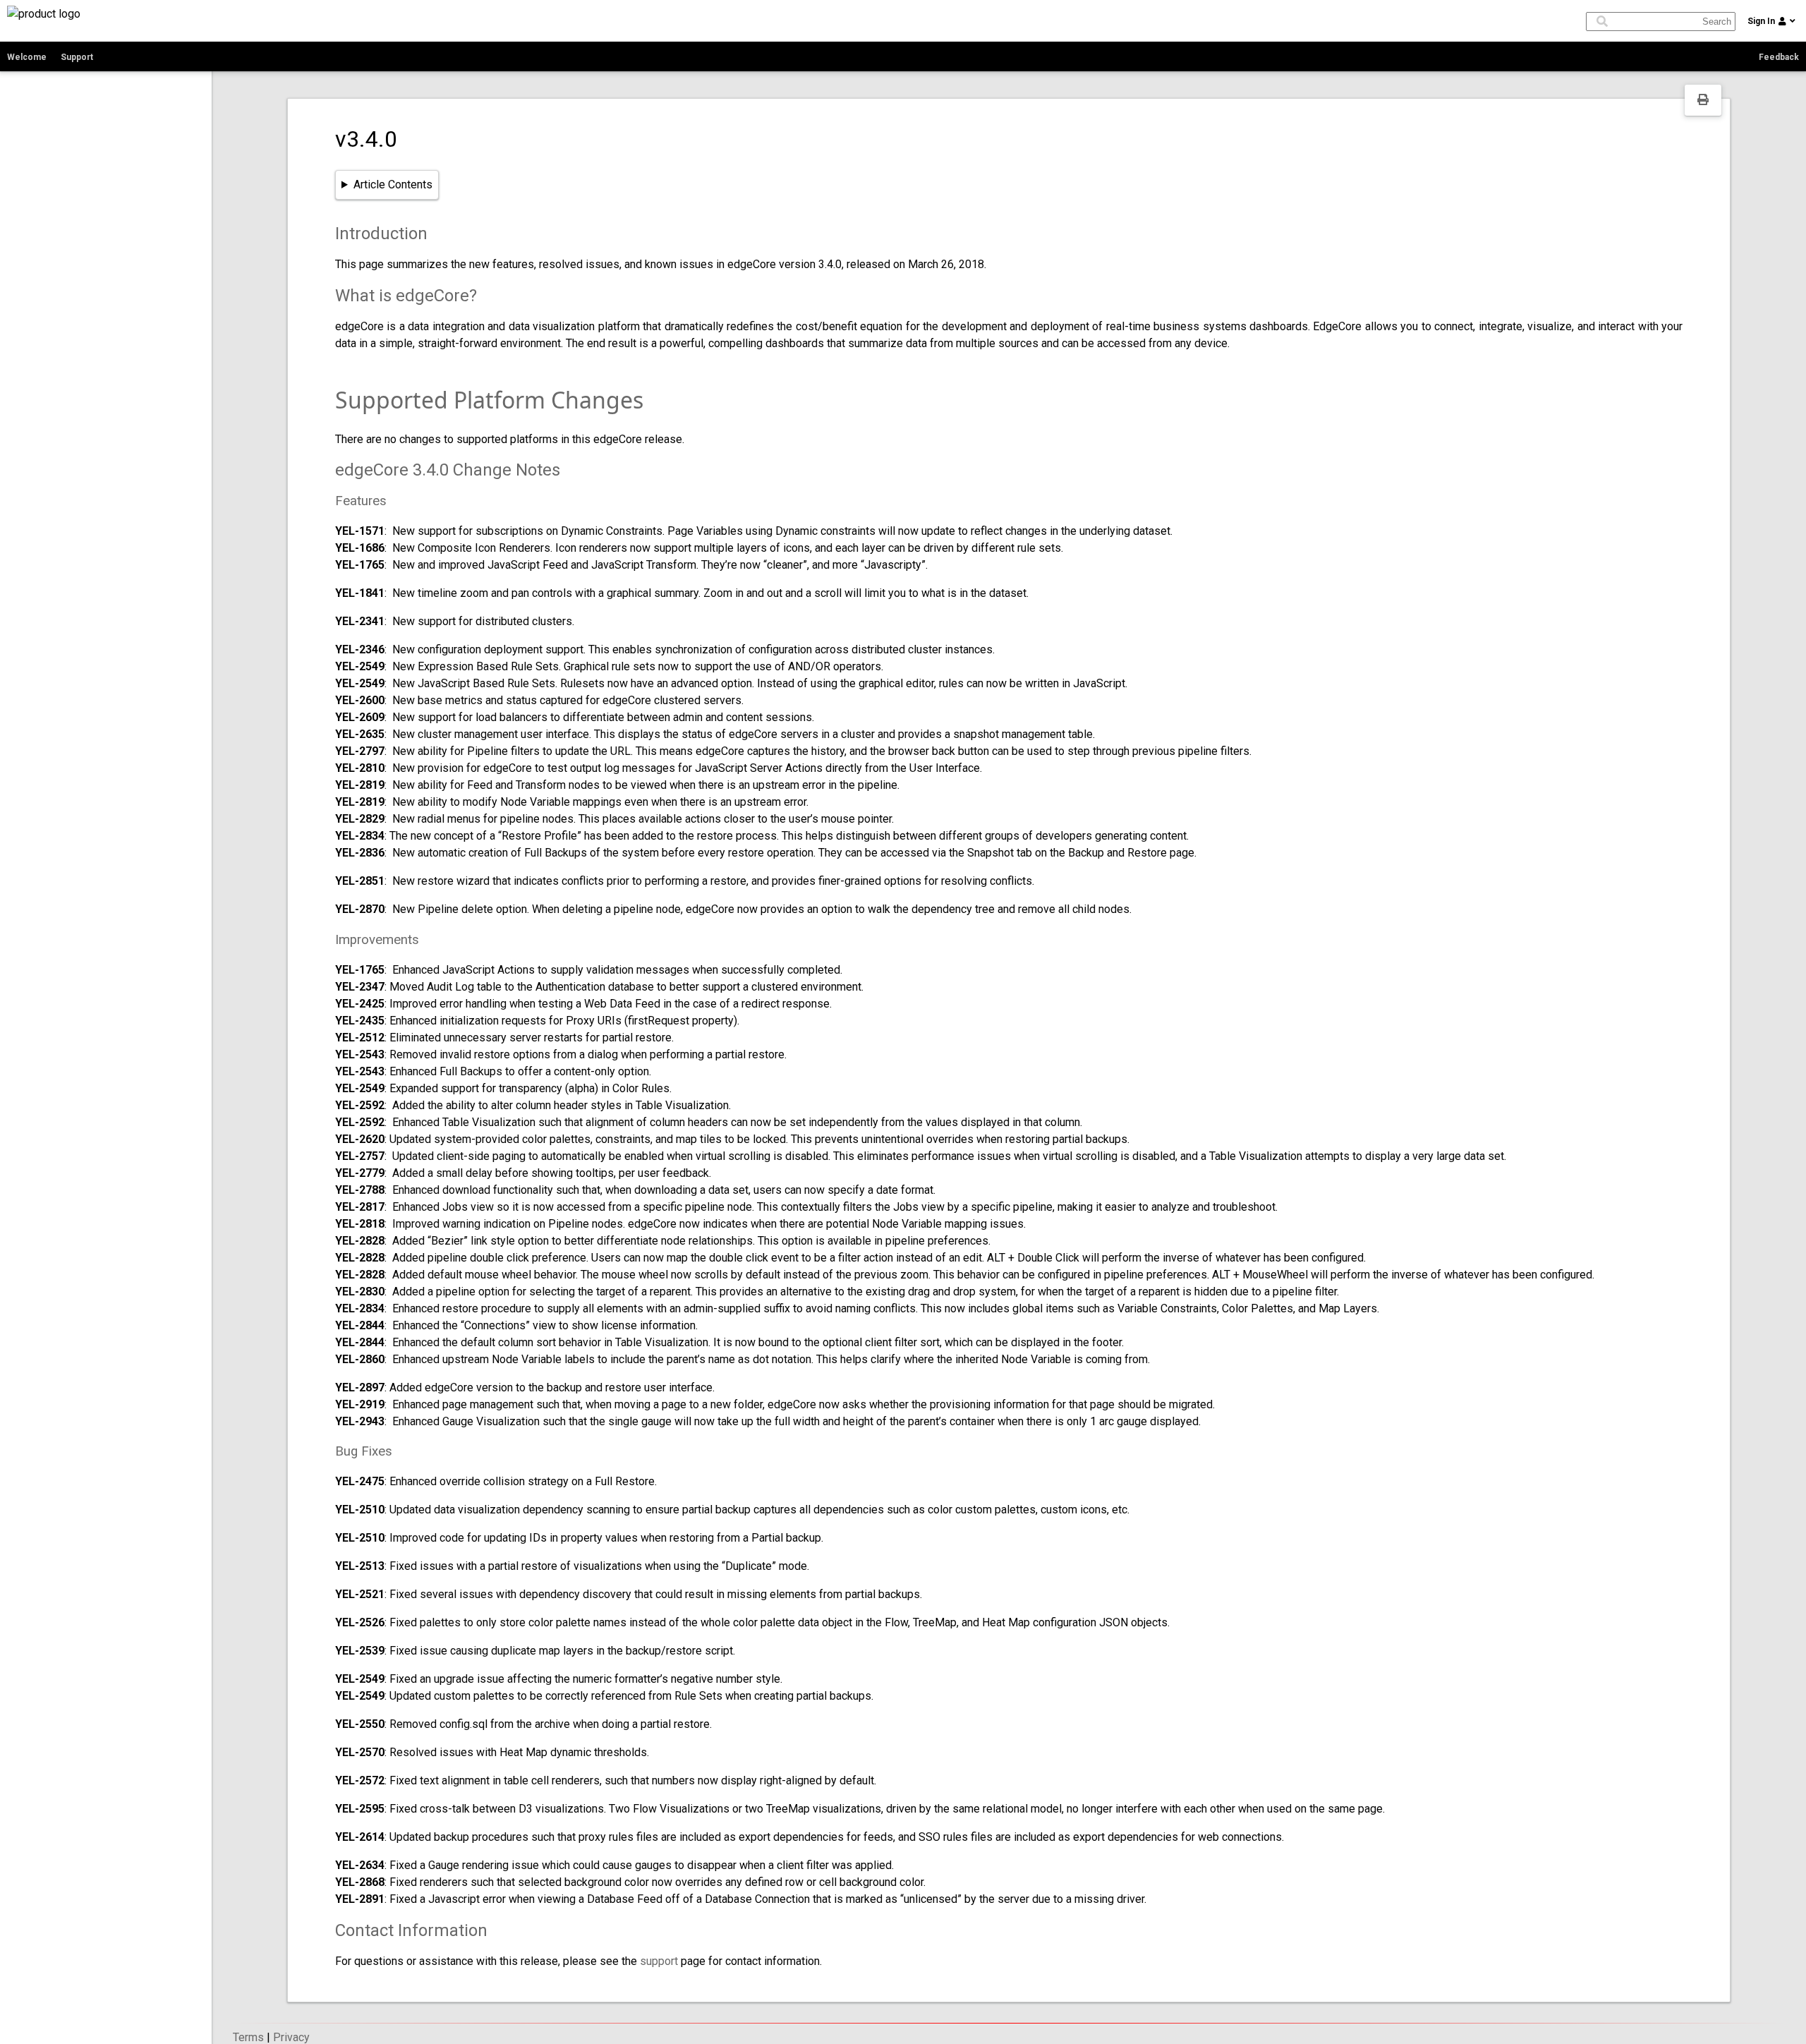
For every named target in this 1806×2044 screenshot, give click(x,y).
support (659, 1961)
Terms (248, 2037)
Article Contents (393, 185)
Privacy (291, 2037)
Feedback (1779, 57)
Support (77, 57)
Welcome (27, 57)
